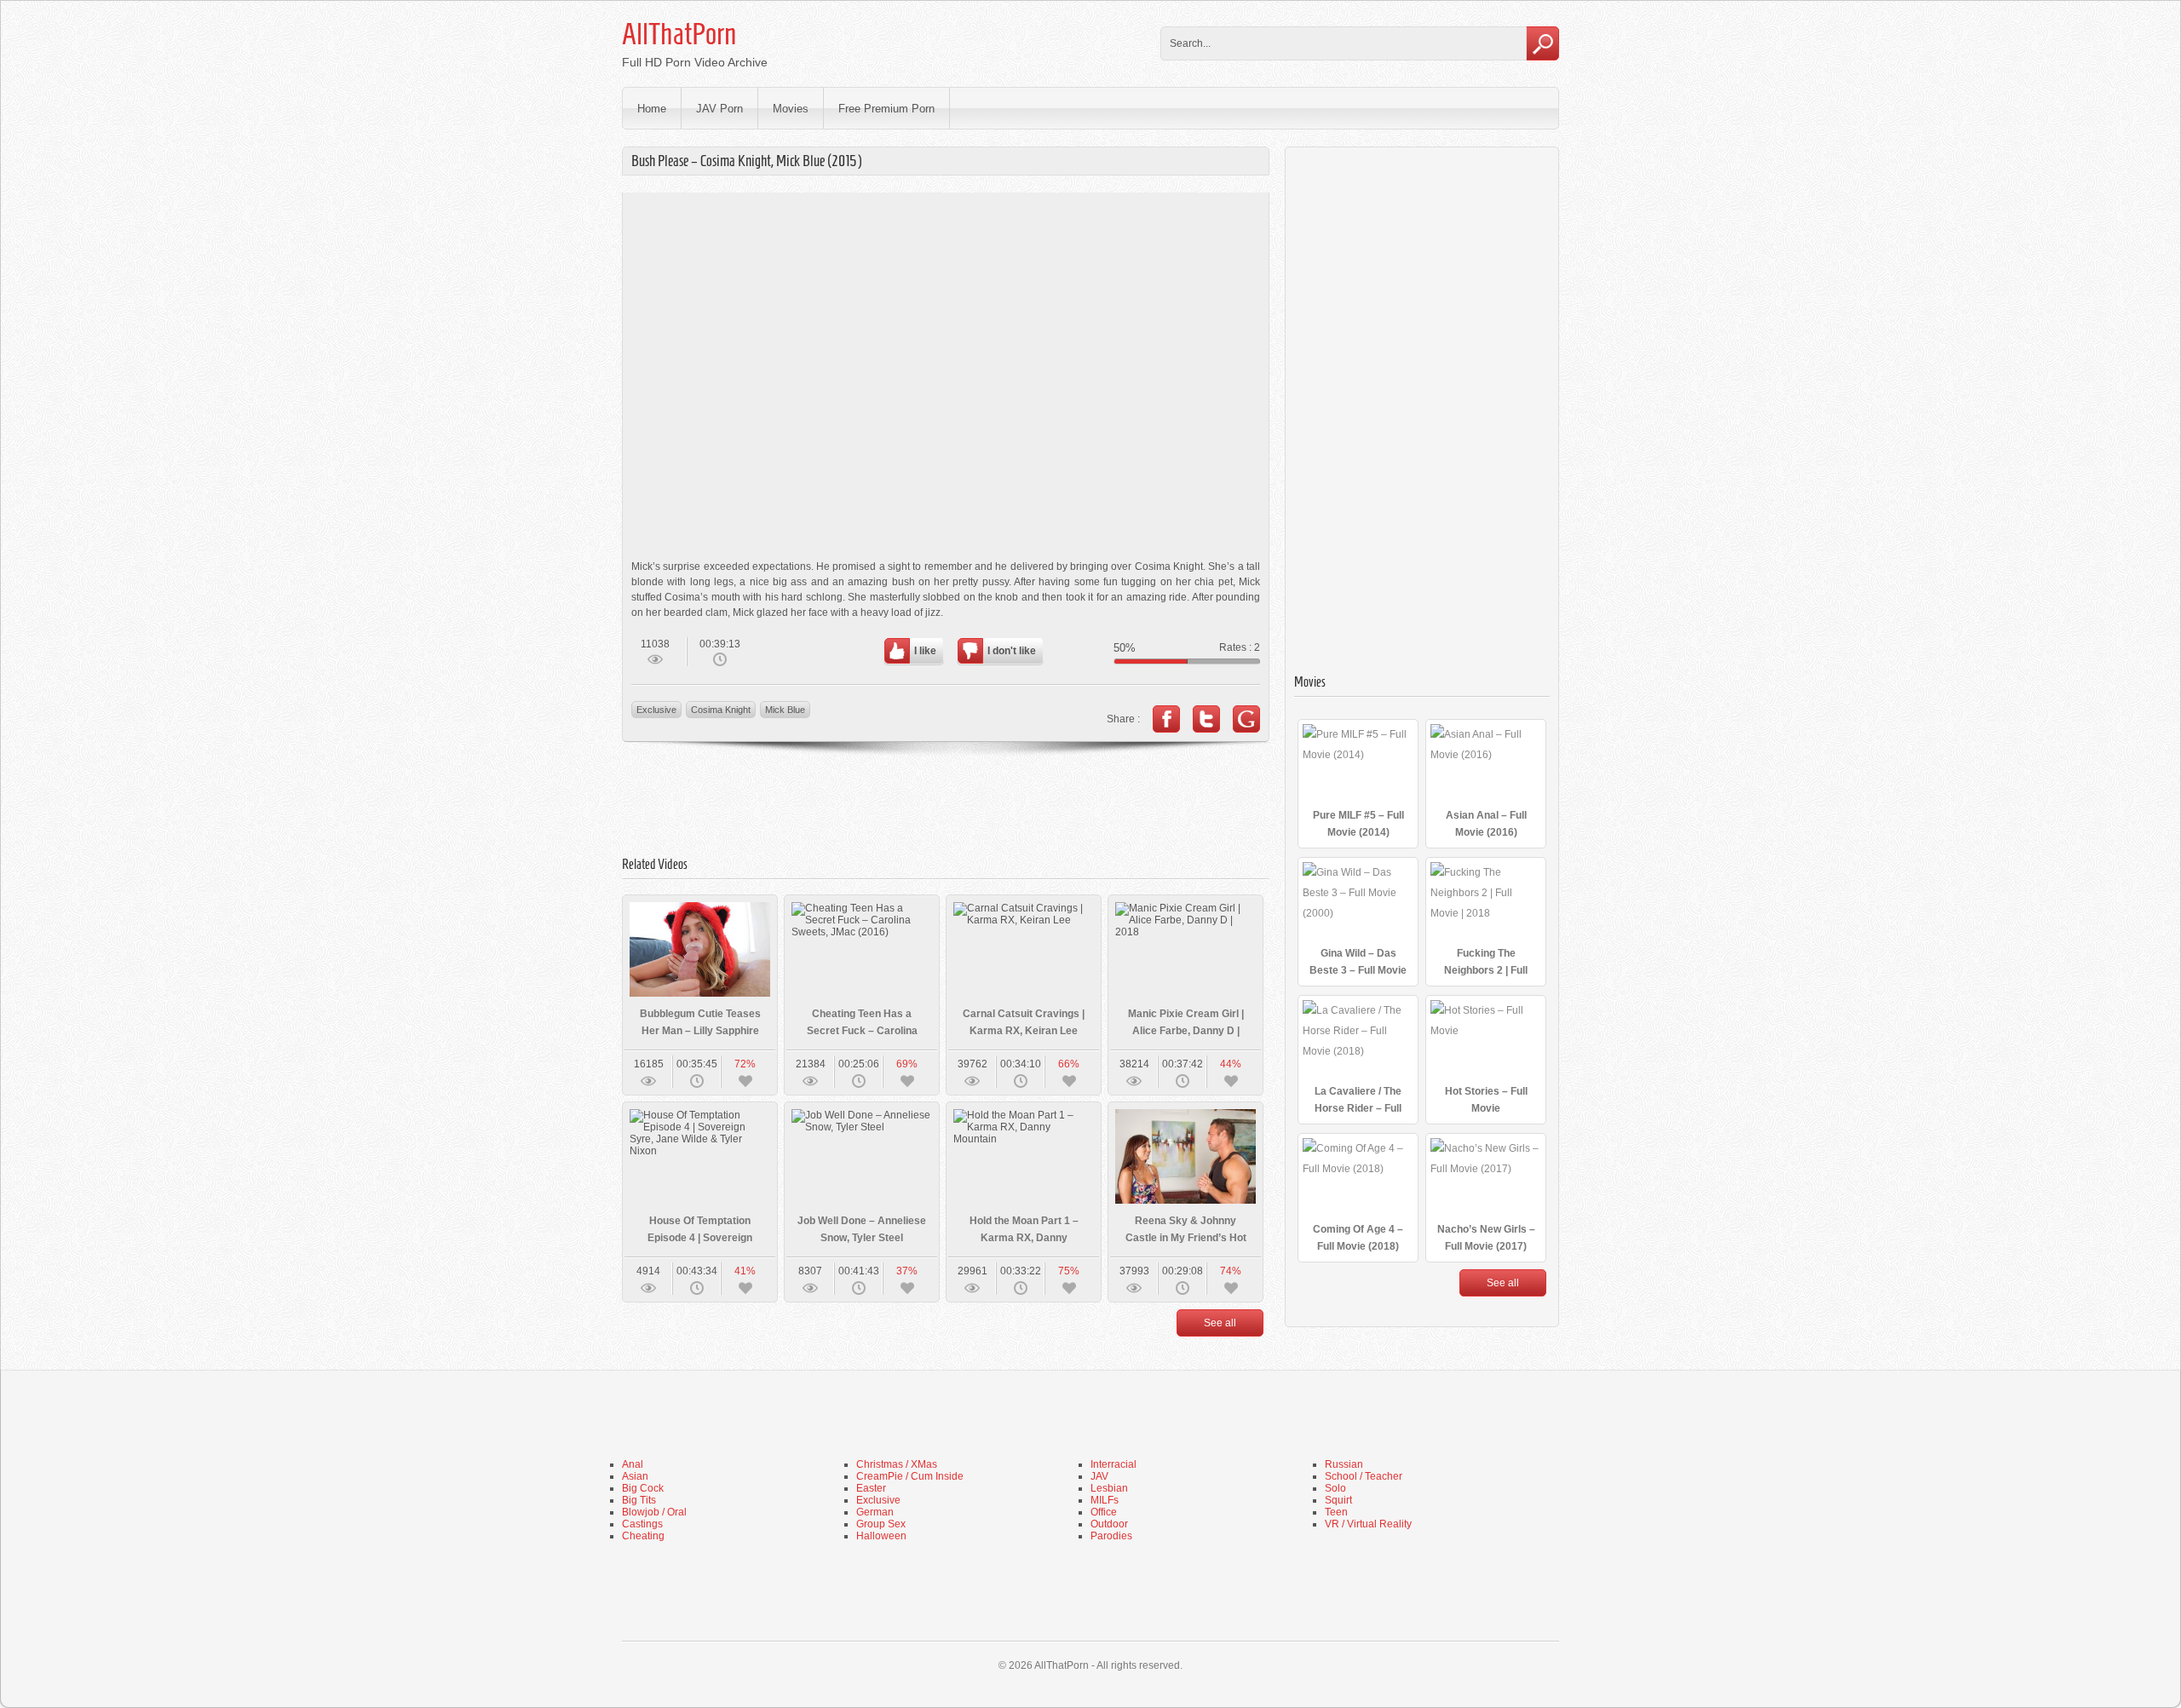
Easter (871, 1488)
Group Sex (881, 1524)
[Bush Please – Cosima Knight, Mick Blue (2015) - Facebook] (1166, 719)
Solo (1335, 1488)
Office (1104, 1512)
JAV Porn (719, 109)
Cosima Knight (721, 710)
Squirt (1338, 1500)
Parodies (1111, 1536)
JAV (1099, 1476)
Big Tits (639, 1500)
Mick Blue (785, 710)
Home (652, 109)
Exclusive (656, 710)
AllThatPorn (679, 34)
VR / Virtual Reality (1368, 1524)
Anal (633, 1464)
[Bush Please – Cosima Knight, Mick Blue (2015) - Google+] (1246, 719)
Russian (1344, 1464)
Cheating (643, 1536)
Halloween (881, 1536)
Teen (1336, 1512)
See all (1220, 1323)
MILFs (1105, 1500)
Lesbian (1109, 1488)
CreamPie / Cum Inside (910, 1476)
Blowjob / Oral (654, 1512)
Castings (642, 1524)
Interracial (1114, 1464)
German (875, 1512)
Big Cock (643, 1488)
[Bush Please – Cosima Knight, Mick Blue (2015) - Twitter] (1206, 719)
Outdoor (1109, 1524)
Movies (791, 109)
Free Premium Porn (886, 109)
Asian (635, 1476)
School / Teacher (1364, 1476)
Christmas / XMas (897, 1464)
